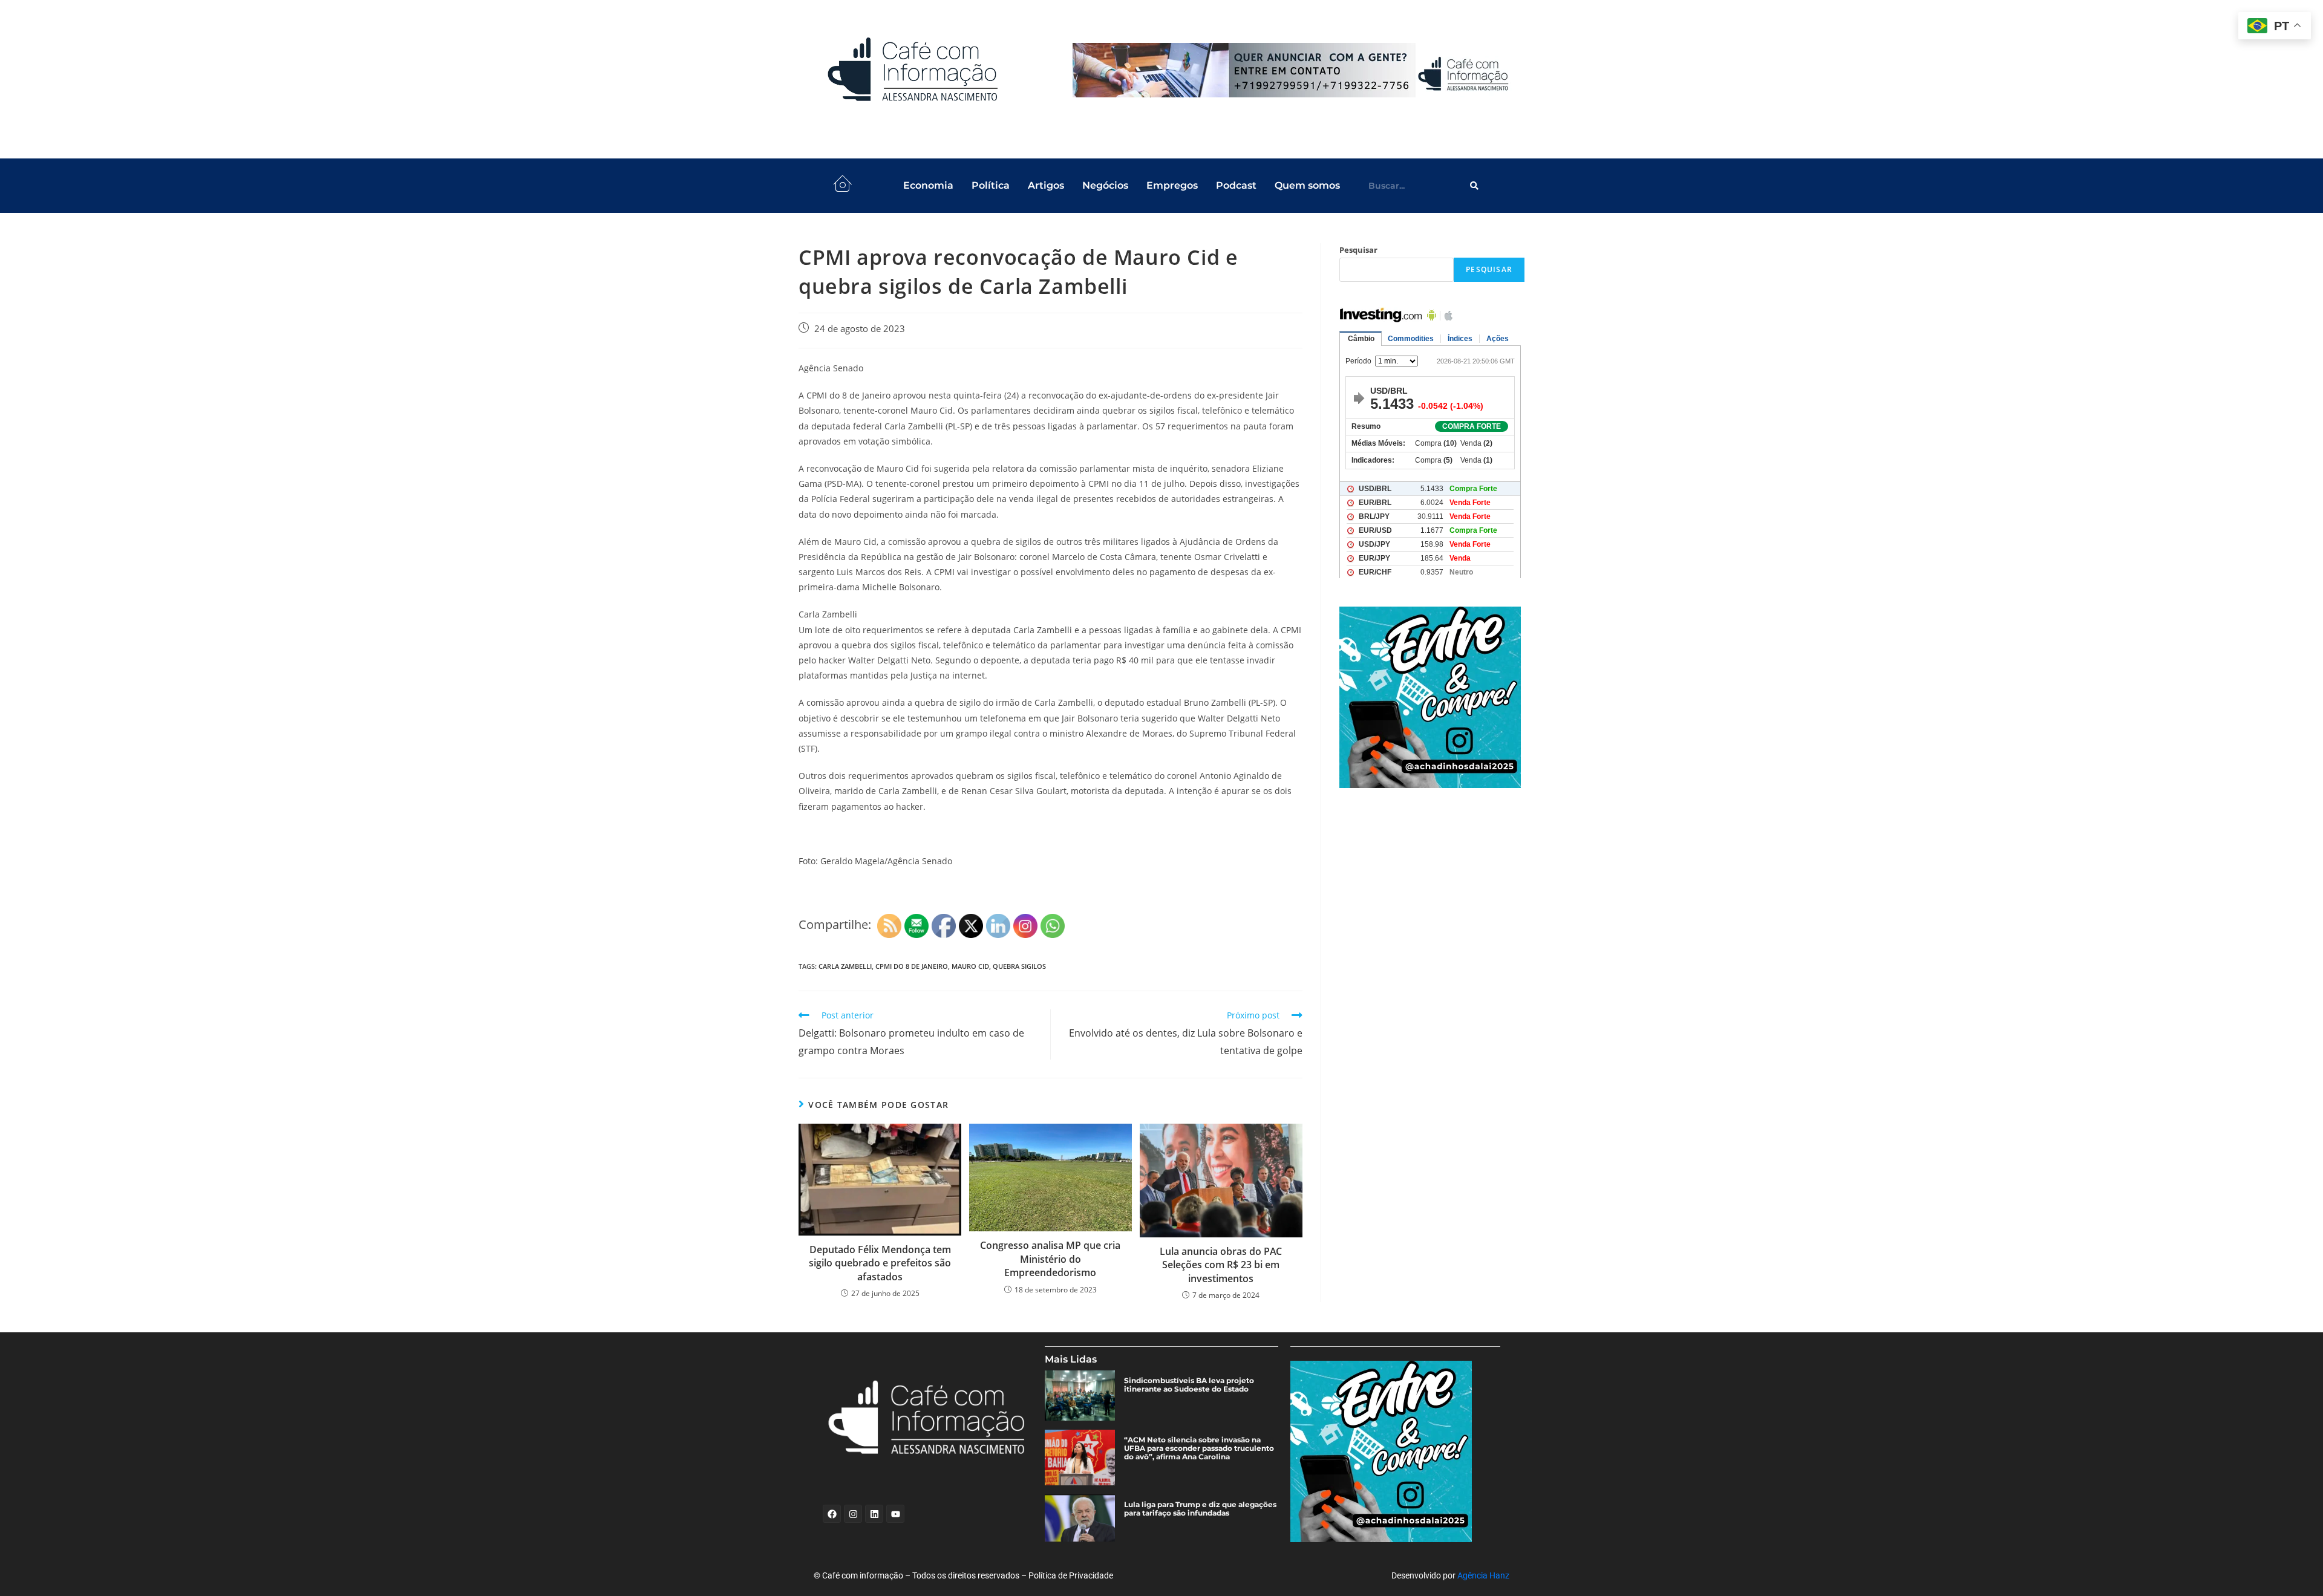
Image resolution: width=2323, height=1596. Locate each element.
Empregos (1172, 185)
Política (991, 185)
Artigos (1046, 185)
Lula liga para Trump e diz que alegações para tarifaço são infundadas (1200, 1509)
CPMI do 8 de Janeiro (912, 966)
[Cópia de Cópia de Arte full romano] (1293, 70)
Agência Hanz (1483, 1575)
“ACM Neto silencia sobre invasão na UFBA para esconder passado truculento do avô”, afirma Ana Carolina (1199, 1448)
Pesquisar (1358, 250)
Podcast (1236, 185)
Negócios (1105, 185)
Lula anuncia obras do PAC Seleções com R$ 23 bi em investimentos (1221, 1265)
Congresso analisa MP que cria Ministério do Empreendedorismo (1050, 1259)
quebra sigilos (1019, 966)
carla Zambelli (845, 966)
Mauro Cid (970, 966)
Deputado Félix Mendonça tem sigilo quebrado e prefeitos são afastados (880, 1263)
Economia (928, 185)
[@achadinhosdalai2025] (1432, 697)
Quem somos (1307, 185)
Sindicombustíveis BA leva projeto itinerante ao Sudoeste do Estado (1189, 1385)
